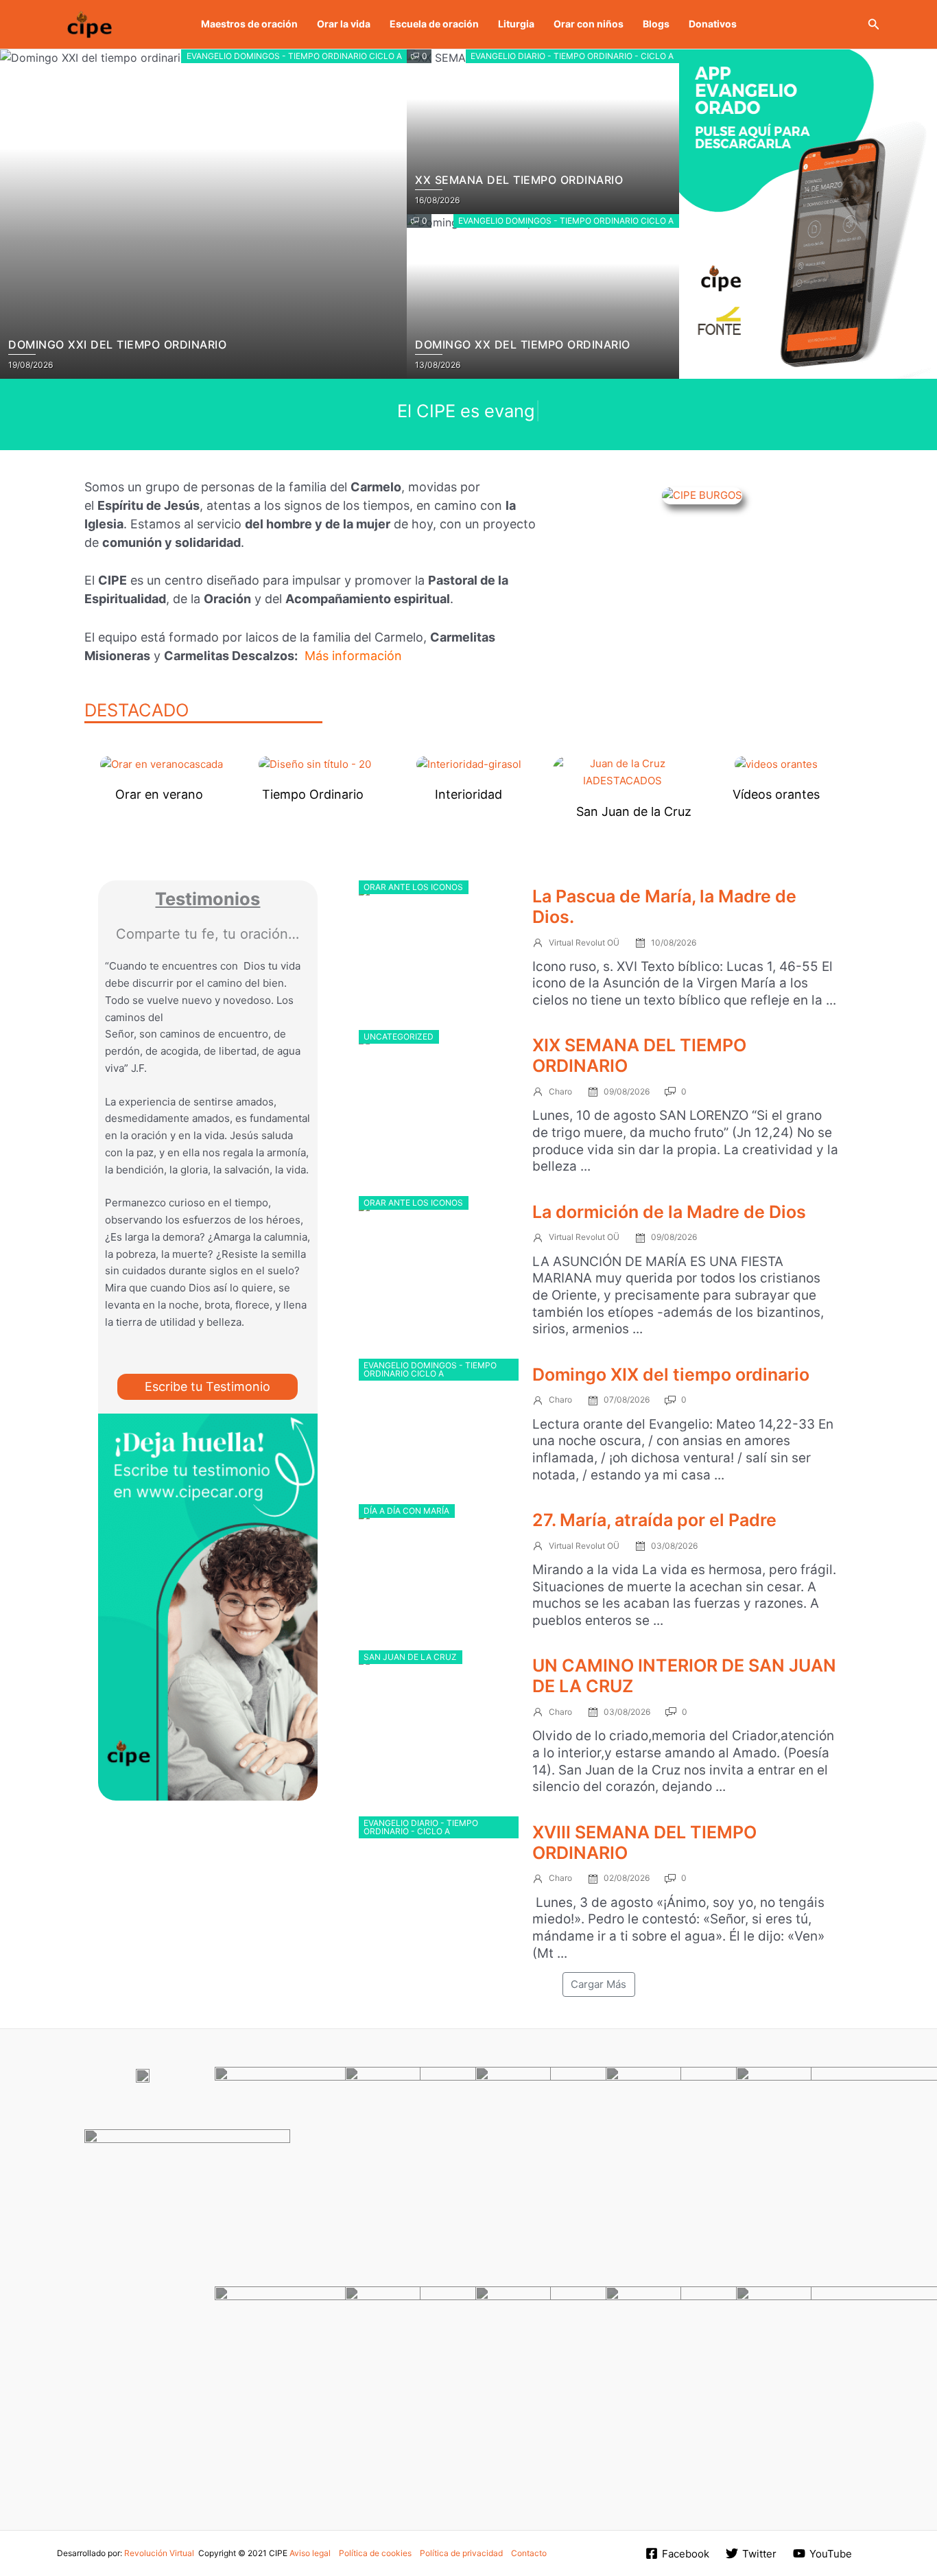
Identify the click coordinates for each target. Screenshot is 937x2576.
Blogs (656, 24)
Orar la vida (344, 24)
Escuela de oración (434, 24)
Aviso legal (310, 2553)
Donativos (713, 24)
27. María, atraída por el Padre (654, 1520)
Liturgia (516, 24)
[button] (874, 24)
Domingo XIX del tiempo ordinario (671, 1374)
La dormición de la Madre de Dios (669, 1212)
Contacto (529, 2553)
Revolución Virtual (159, 2553)
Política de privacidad (461, 2553)
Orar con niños (589, 24)
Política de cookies (375, 2553)
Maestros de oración (249, 24)
